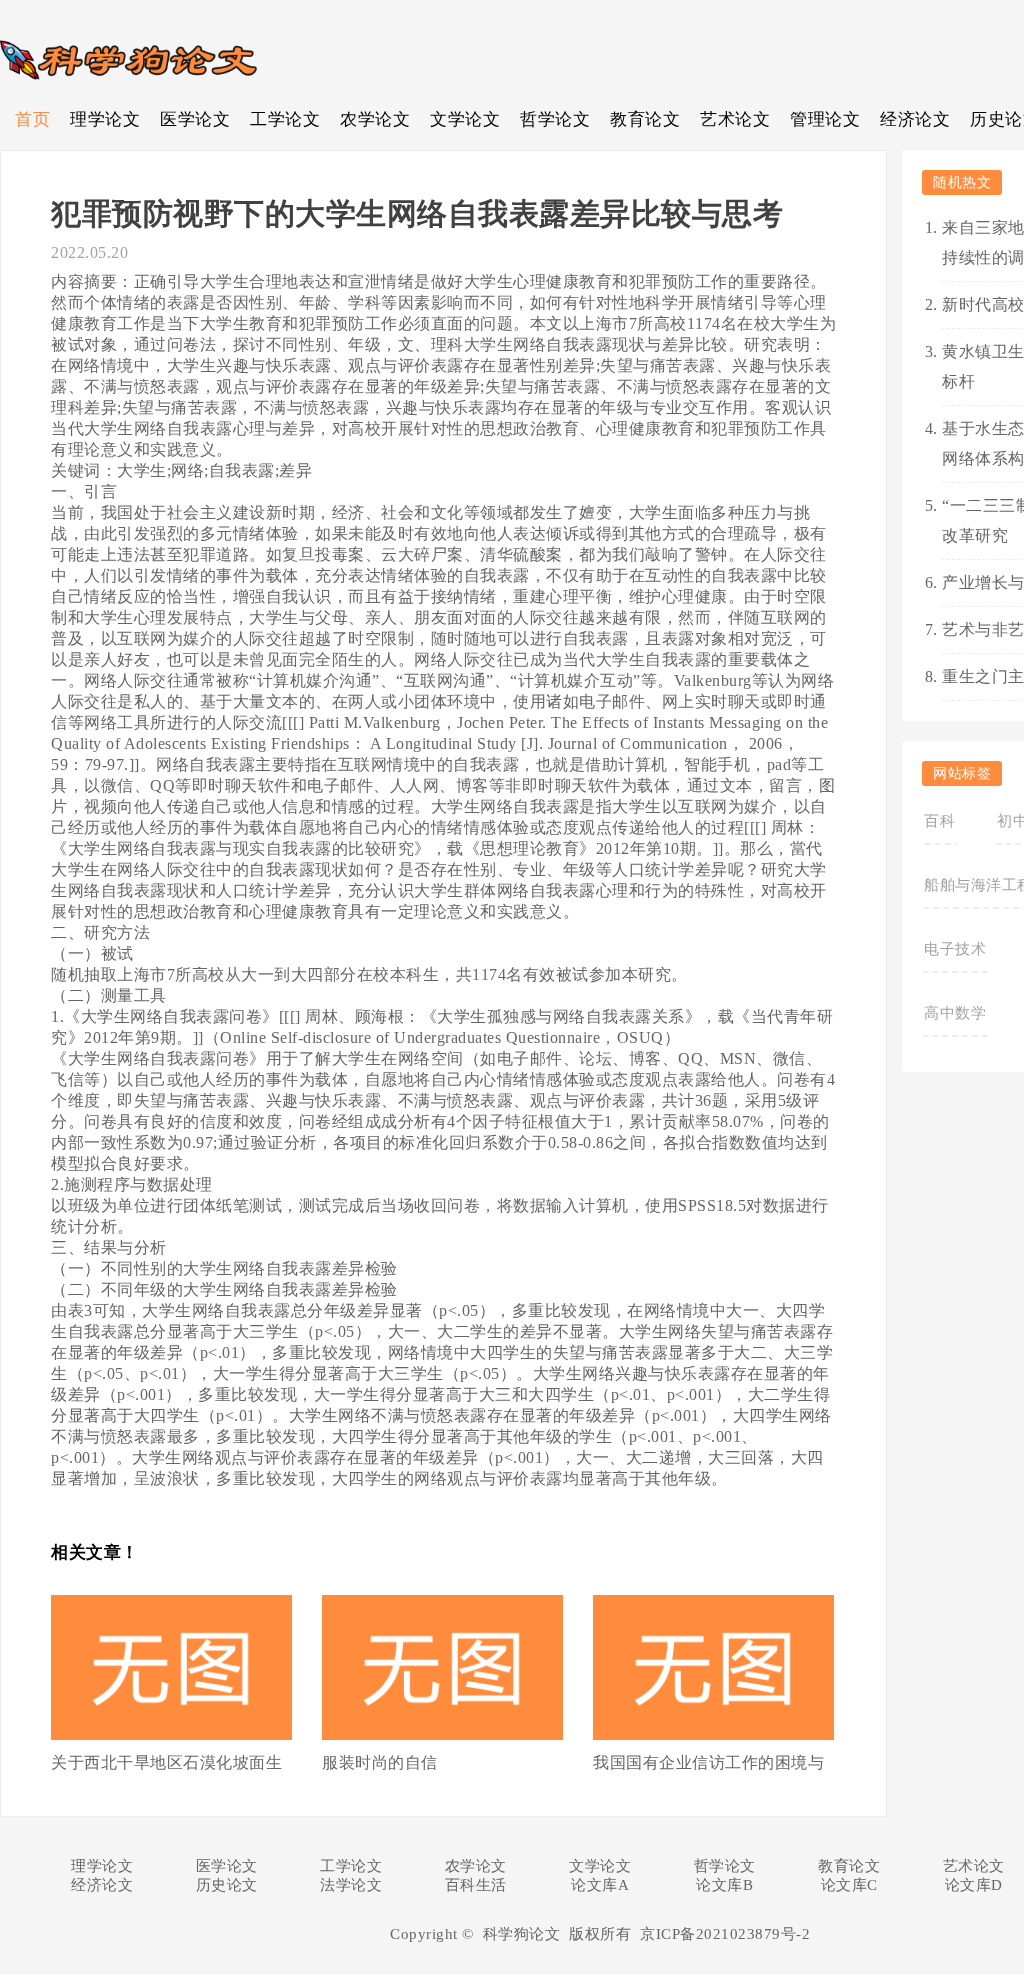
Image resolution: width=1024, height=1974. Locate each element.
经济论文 (915, 119)
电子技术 (955, 949)
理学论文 (105, 119)
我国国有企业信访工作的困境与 (708, 1762)
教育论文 (645, 119)
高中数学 (955, 1013)
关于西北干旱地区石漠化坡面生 (166, 1762)
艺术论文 (735, 119)
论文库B (724, 1885)
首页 (32, 119)
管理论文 (825, 119)
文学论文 (465, 119)
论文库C (849, 1885)
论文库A (600, 1885)
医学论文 (195, 119)
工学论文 (285, 119)
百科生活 (476, 1885)
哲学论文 (555, 119)
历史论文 (227, 1885)
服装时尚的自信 (380, 1762)
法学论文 (351, 1885)
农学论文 (375, 119)
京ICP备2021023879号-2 (725, 1934)
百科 (939, 821)
